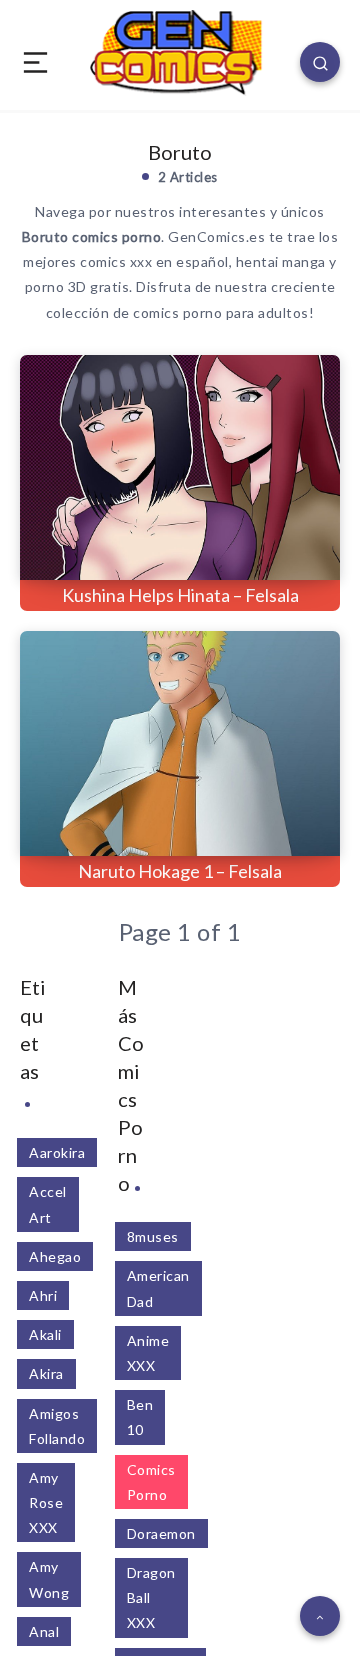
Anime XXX (148, 1353)
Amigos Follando (57, 1426)
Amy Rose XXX (46, 1502)
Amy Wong (49, 1579)
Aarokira (57, 1152)
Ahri (43, 1295)
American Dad (158, 1288)
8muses (153, 1236)
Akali (45, 1334)
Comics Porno (151, 1482)
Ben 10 (140, 1417)
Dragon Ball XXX (151, 1597)
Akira (46, 1373)
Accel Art (48, 1204)
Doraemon (161, 1533)
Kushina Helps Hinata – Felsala (180, 595)
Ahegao (55, 1256)
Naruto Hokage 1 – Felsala (180, 871)
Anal (44, 1631)
